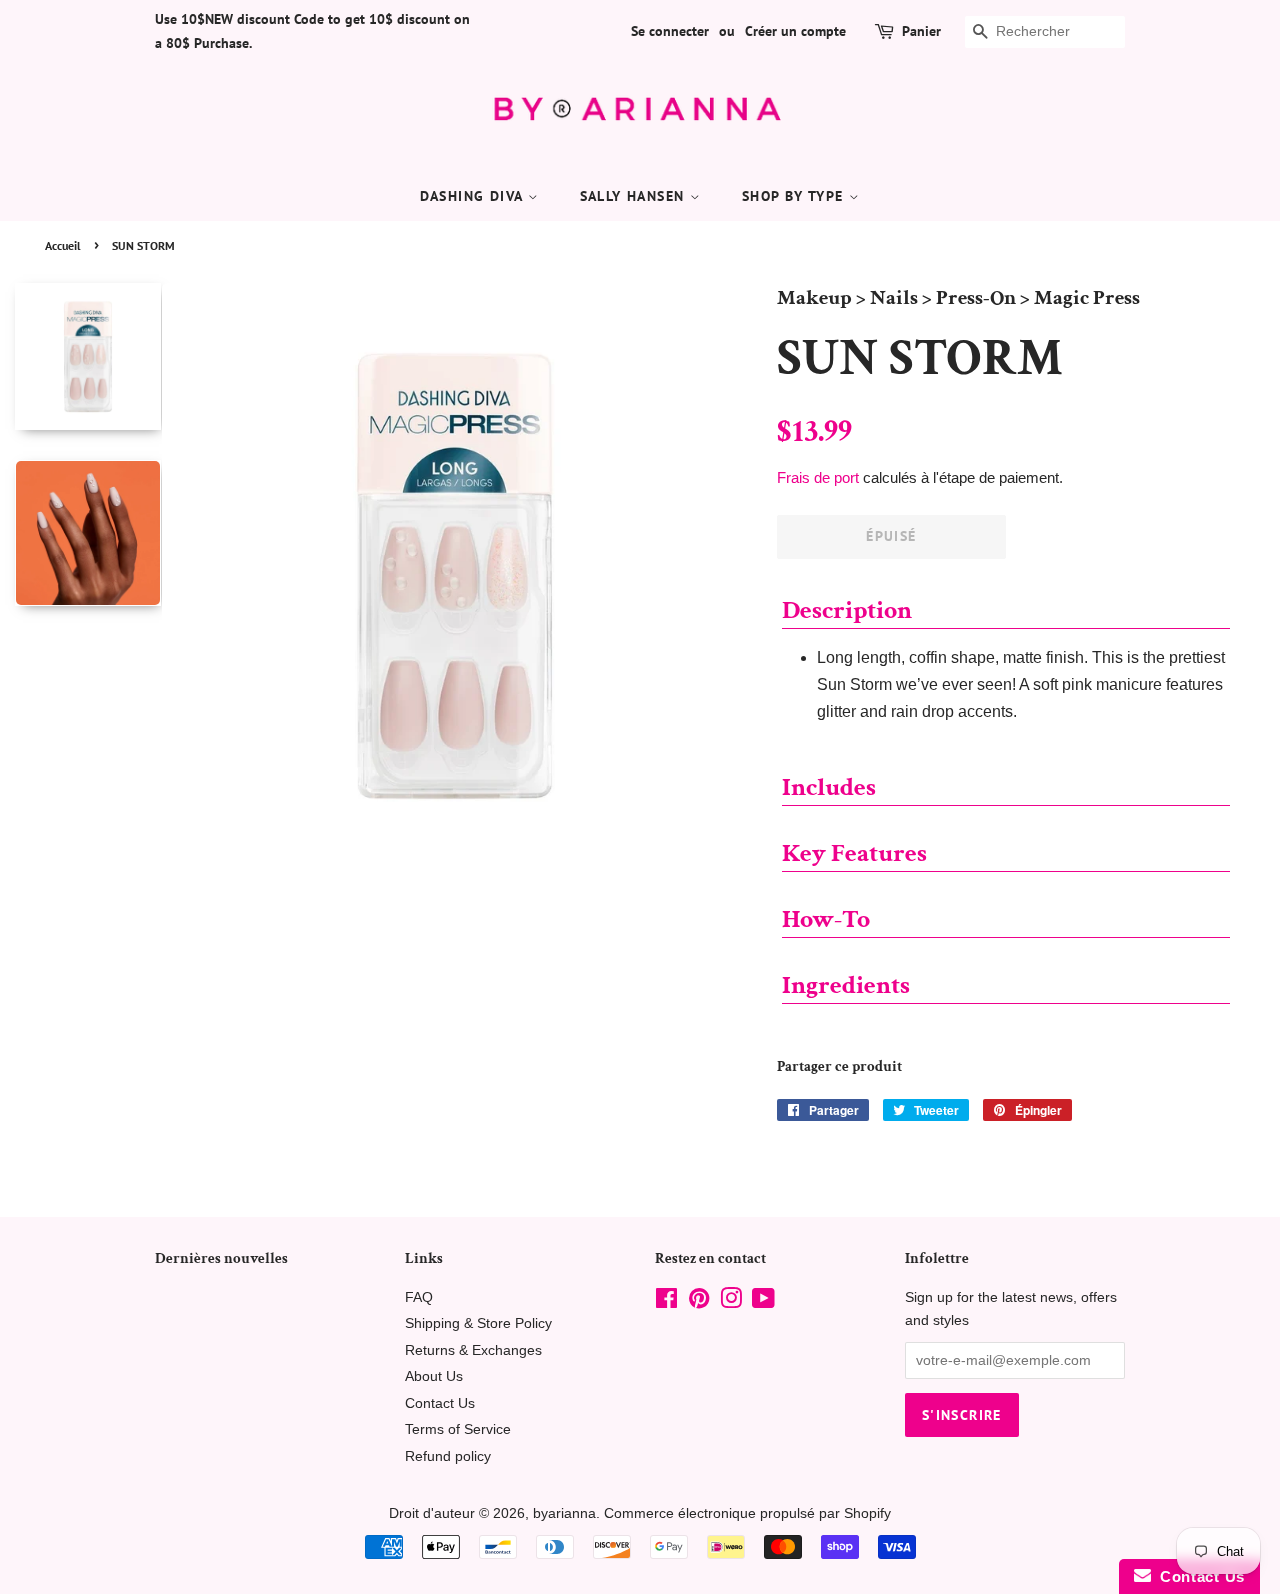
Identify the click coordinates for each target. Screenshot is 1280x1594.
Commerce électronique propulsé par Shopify (747, 1513)
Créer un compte (795, 31)
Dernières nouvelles (221, 1258)
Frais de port (818, 477)
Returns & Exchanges (473, 1350)
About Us (434, 1376)
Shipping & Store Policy (478, 1323)
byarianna (564, 1513)
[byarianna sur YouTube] (763, 1302)
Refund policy (448, 1456)
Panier (921, 31)
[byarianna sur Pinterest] (699, 1302)
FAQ (419, 1297)
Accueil (63, 245)
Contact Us (440, 1403)
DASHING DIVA (474, 196)
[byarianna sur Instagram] (731, 1302)
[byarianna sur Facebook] (666, 1302)
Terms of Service (458, 1429)
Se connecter (670, 31)
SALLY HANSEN (635, 196)
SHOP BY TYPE (795, 196)
